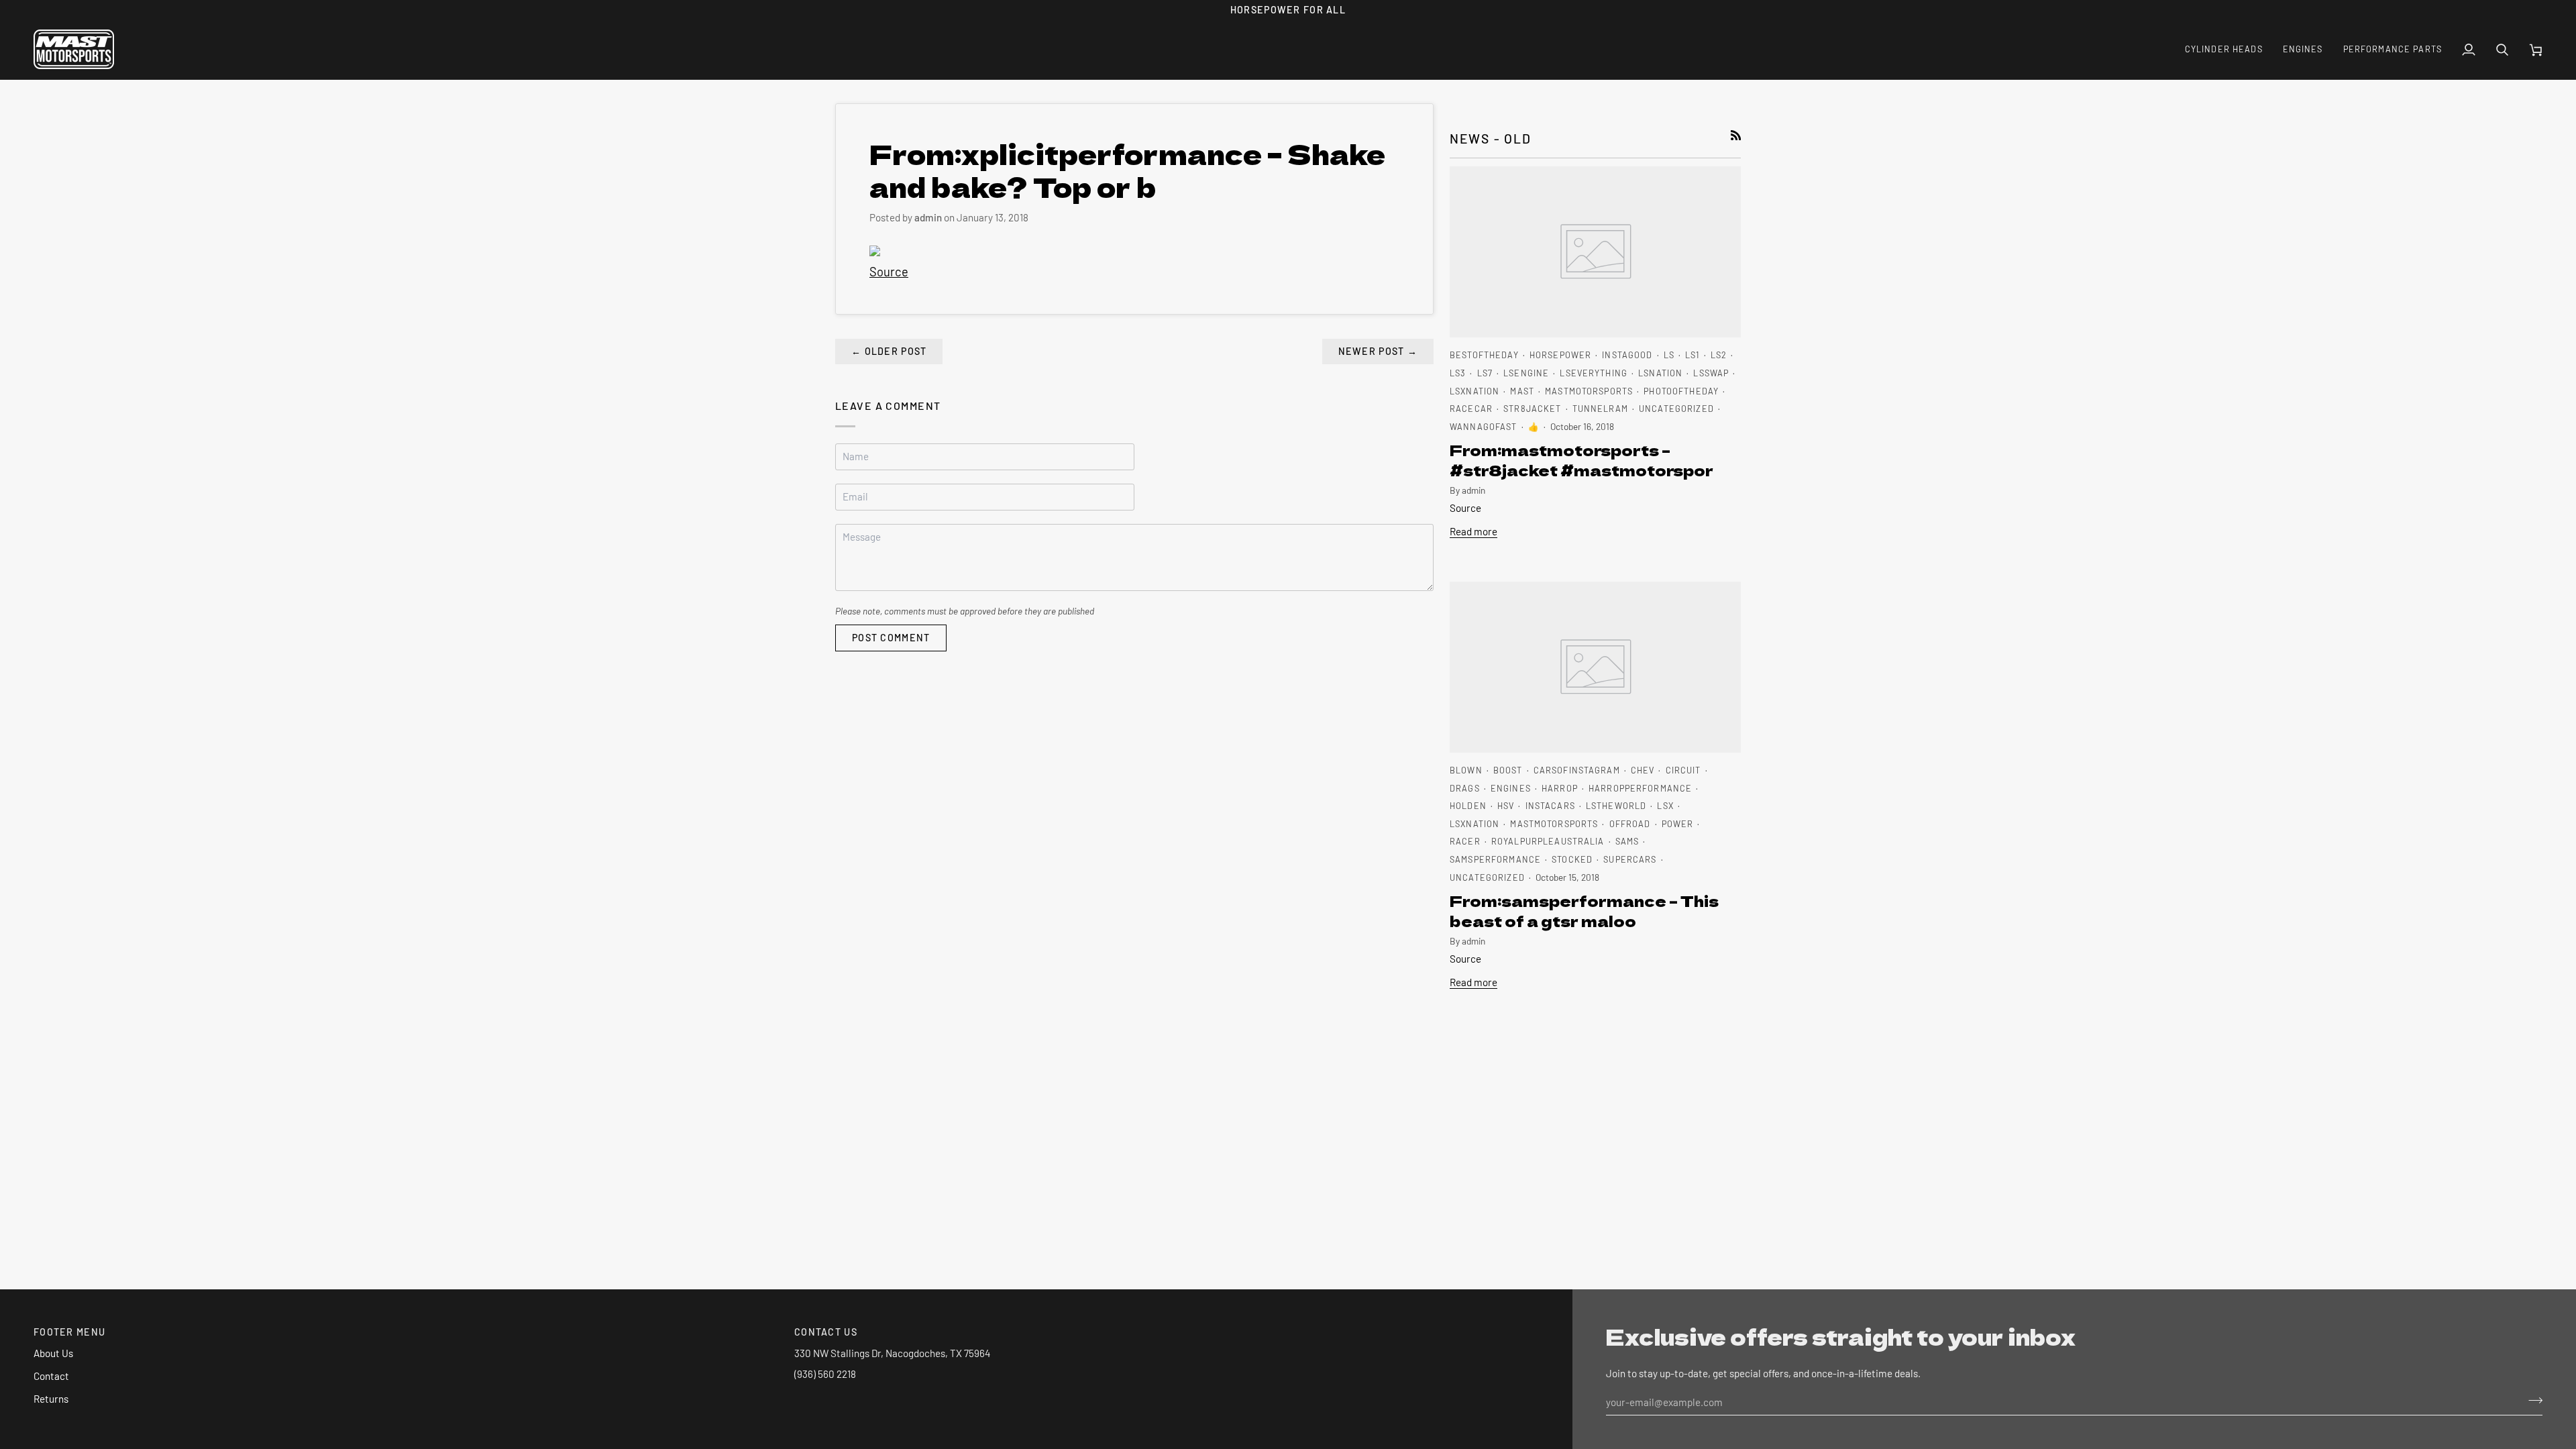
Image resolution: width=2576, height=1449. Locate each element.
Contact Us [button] (826, 1332)
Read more (1473, 531)
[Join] (2531, 1400)
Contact (51, 1376)
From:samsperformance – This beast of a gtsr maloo (1584, 910)
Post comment (891, 638)
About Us (53, 1353)
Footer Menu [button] (69, 1332)
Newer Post (1378, 351)
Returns (51, 1399)
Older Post (889, 351)
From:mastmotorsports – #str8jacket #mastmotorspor (1581, 460)
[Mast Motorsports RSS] (1736, 135)
